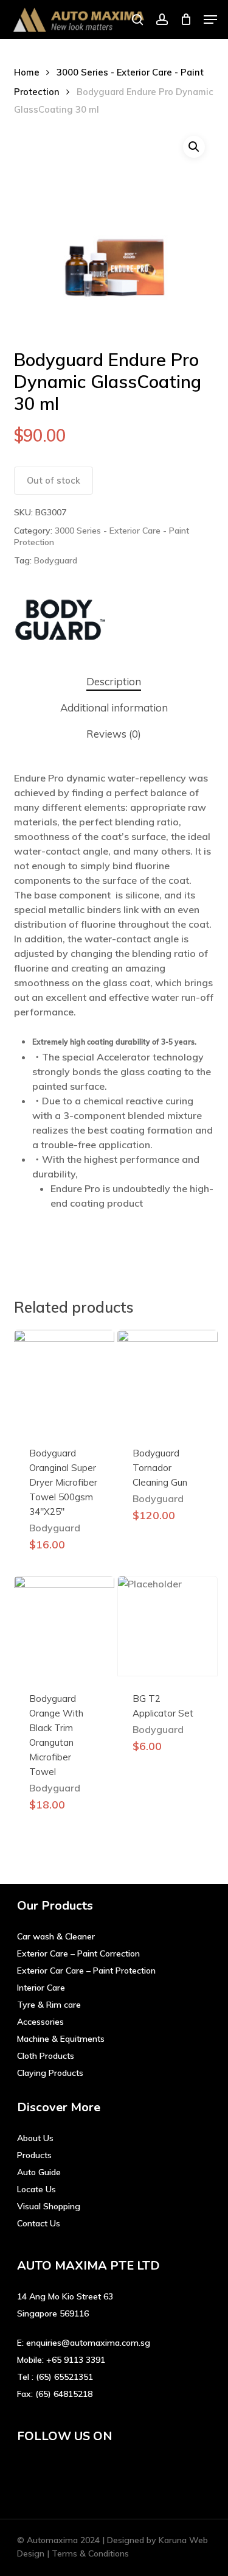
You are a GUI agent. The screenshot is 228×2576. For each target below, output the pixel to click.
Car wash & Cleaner (56, 1936)
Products (34, 2155)
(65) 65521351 (64, 2377)
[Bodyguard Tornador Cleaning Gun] (168, 1380)
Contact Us (39, 2223)
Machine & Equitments (61, 2039)
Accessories (40, 2022)
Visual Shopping (49, 2206)
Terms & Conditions (90, 2553)
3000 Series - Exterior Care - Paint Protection (102, 537)
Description (114, 681)
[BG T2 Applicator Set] (168, 1626)
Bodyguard (56, 560)
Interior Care (41, 1988)
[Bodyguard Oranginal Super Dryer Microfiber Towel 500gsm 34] (64, 1380)
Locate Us (36, 2189)
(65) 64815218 (64, 2394)
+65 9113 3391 (76, 2360)
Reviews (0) (114, 734)
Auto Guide (39, 2172)
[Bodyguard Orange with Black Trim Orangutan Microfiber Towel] (64, 1626)
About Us (35, 2138)
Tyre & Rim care (49, 2005)
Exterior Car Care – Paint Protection (86, 1971)
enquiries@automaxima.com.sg (88, 2343)
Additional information (114, 708)
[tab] (114, 682)
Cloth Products (46, 2056)
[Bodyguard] (60, 623)
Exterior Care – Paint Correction (78, 1953)
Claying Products (50, 2073)
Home (27, 72)
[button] (210, 19)
